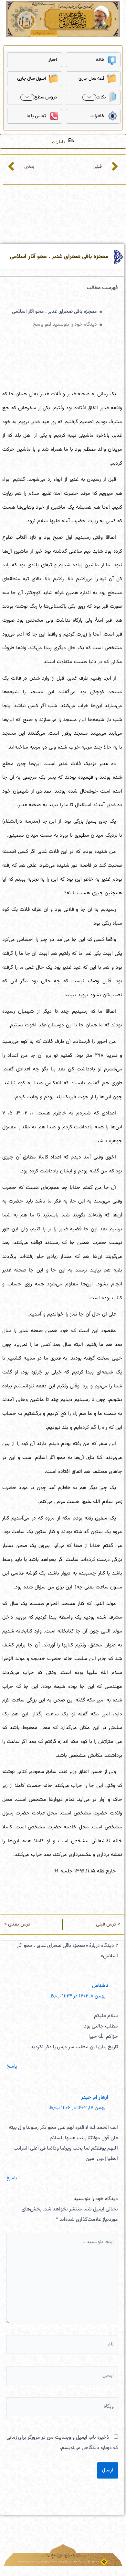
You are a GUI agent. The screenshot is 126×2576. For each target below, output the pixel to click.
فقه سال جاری (91, 79)
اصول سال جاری (31, 79)
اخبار (53, 60)
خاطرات (97, 116)
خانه (100, 60)
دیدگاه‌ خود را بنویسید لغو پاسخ (65, 325)
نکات (101, 97)
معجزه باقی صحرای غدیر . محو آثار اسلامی (54, 312)
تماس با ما (36, 116)
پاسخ (12, 2067)
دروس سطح (46, 97)
